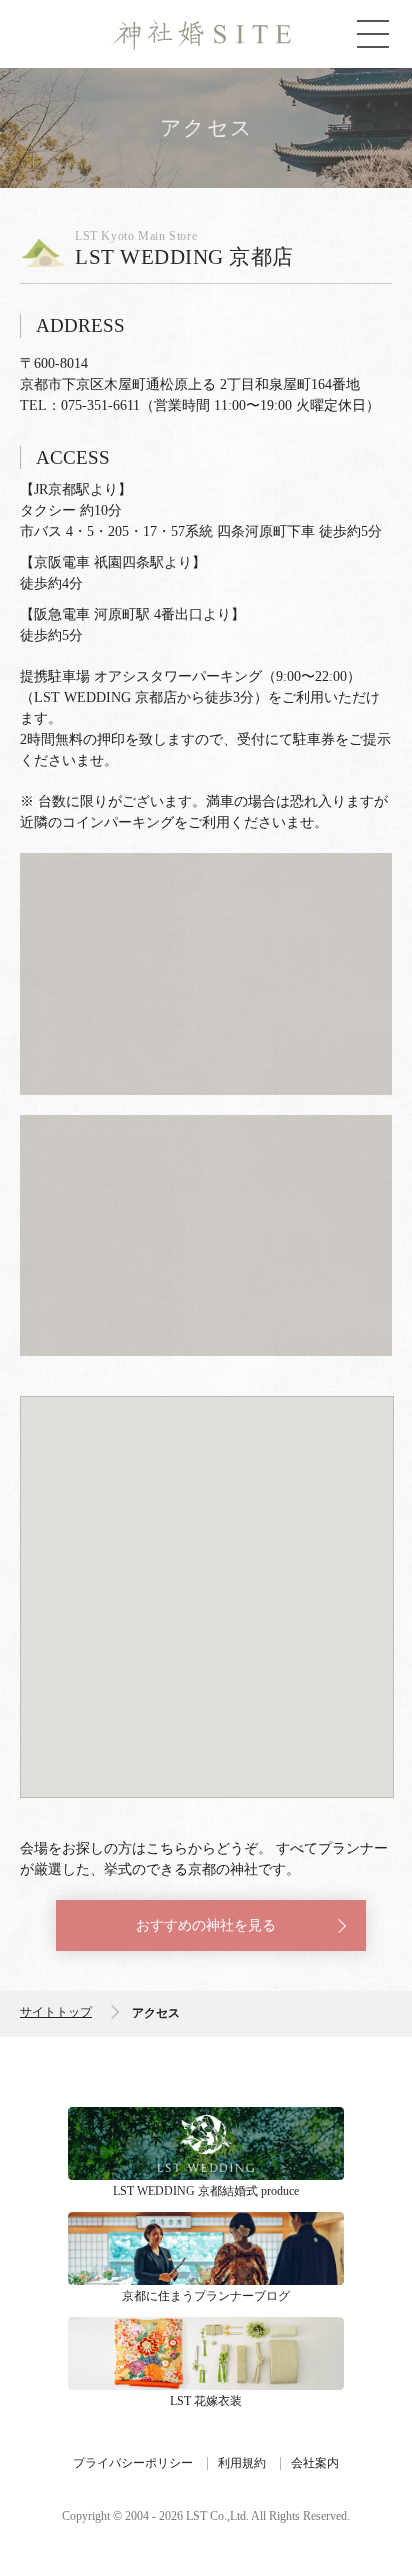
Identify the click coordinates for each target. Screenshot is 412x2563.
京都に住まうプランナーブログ (206, 2248)
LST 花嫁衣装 (206, 2353)
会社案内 (315, 2463)
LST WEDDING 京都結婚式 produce (206, 2143)
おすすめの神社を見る (206, 1925)
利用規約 (242, 2463)
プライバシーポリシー (133, 2463)
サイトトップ (56, 2012)
